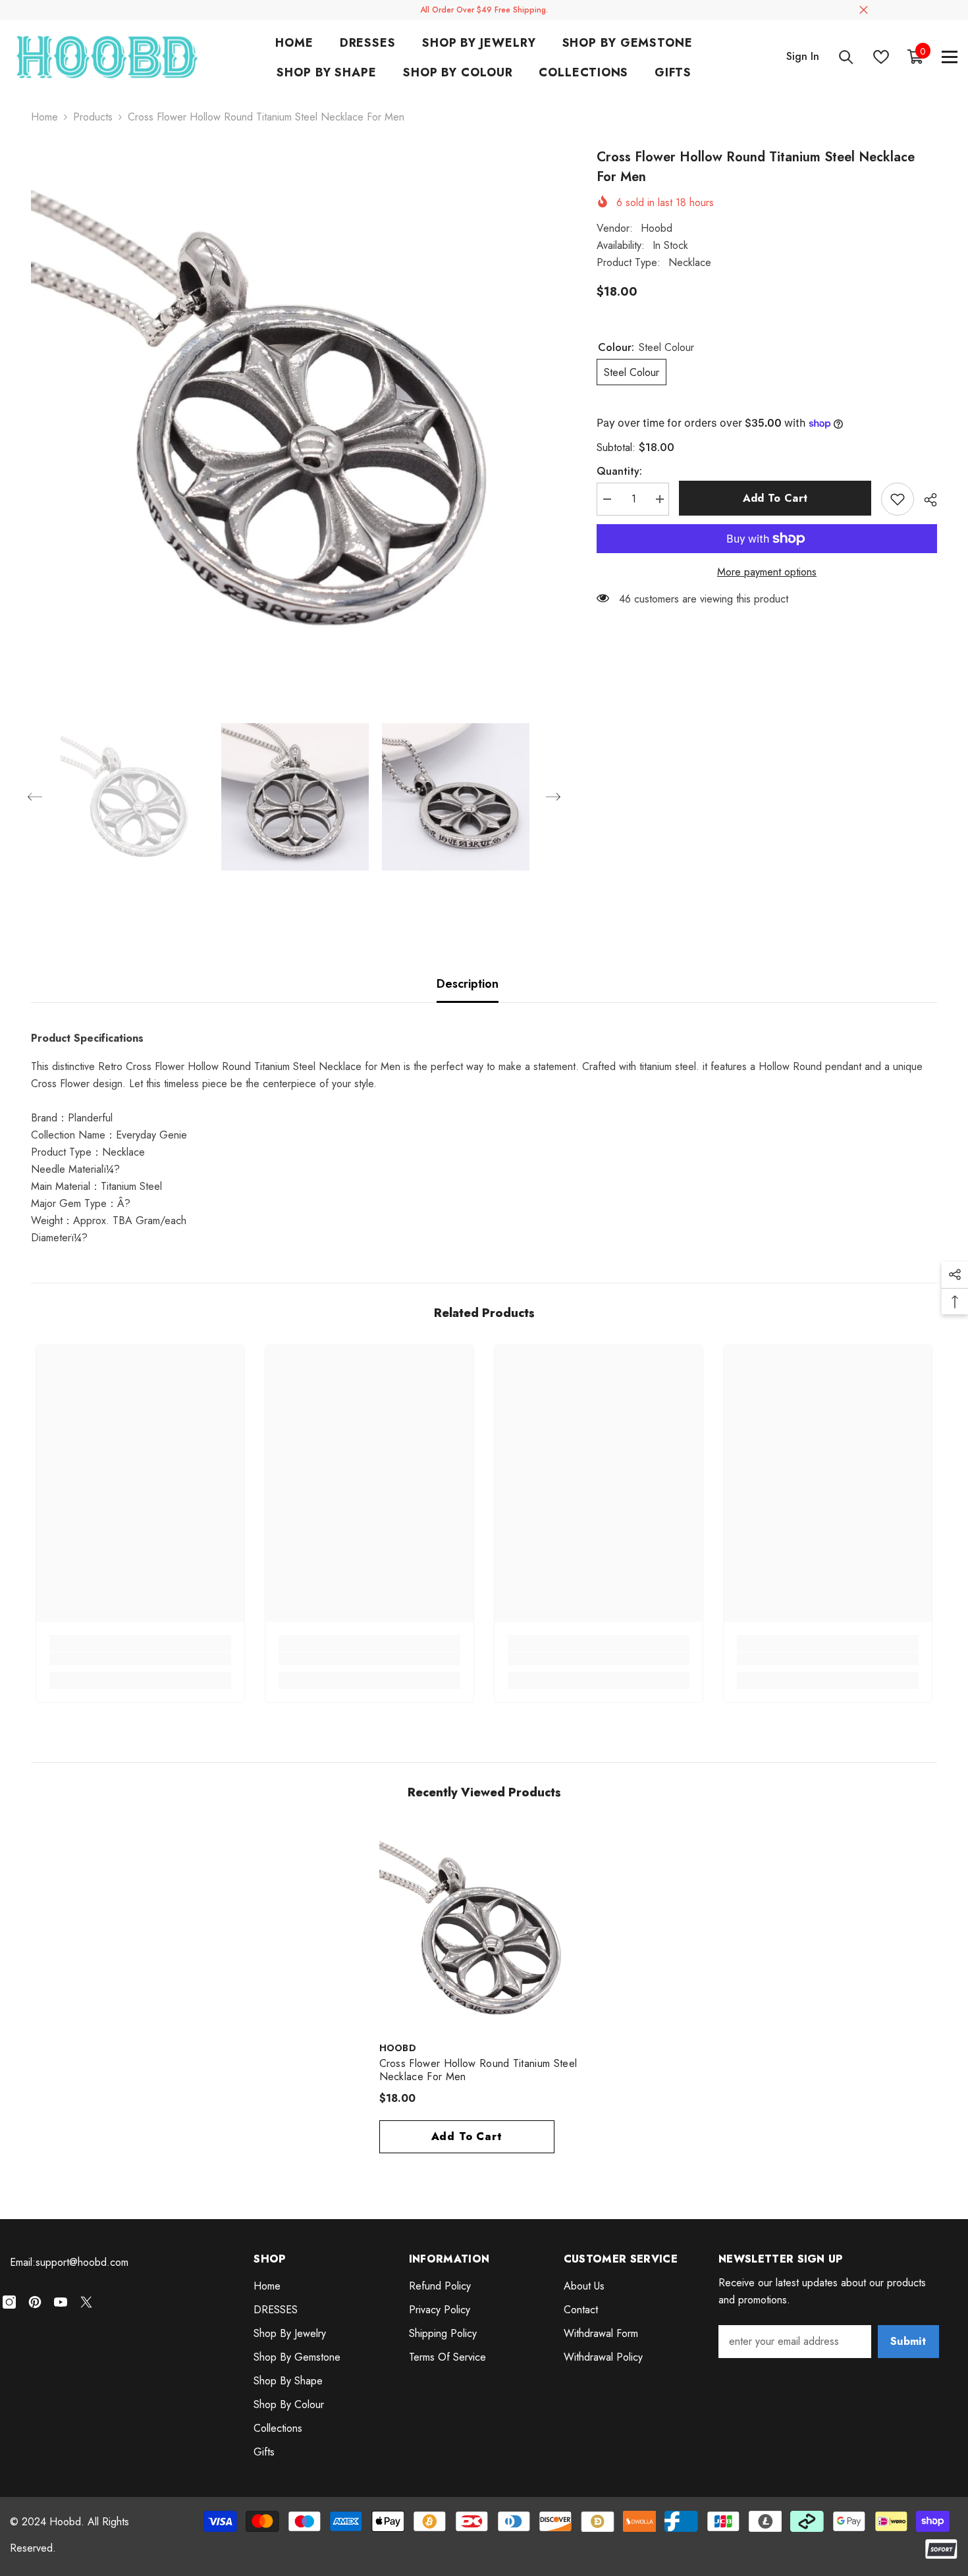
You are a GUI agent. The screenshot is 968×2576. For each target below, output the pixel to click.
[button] (35, 797)
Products (93, 117)
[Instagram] (9, 2302)
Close (864, 10)
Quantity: (619, 471)
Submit (908, 2341)
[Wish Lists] (881, 57)
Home (44, 117)
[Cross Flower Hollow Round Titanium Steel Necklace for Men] (484, 1929)
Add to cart (775, 498)
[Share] (926, 500)
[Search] (846, 57)
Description (468, 984)
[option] (294, 411)
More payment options (767, 572)
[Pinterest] (35, 2302)
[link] (140, 1659)
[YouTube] (61, 2302)
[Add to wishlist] (898, 499)
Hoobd (657, 228)
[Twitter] (86, 2302)
